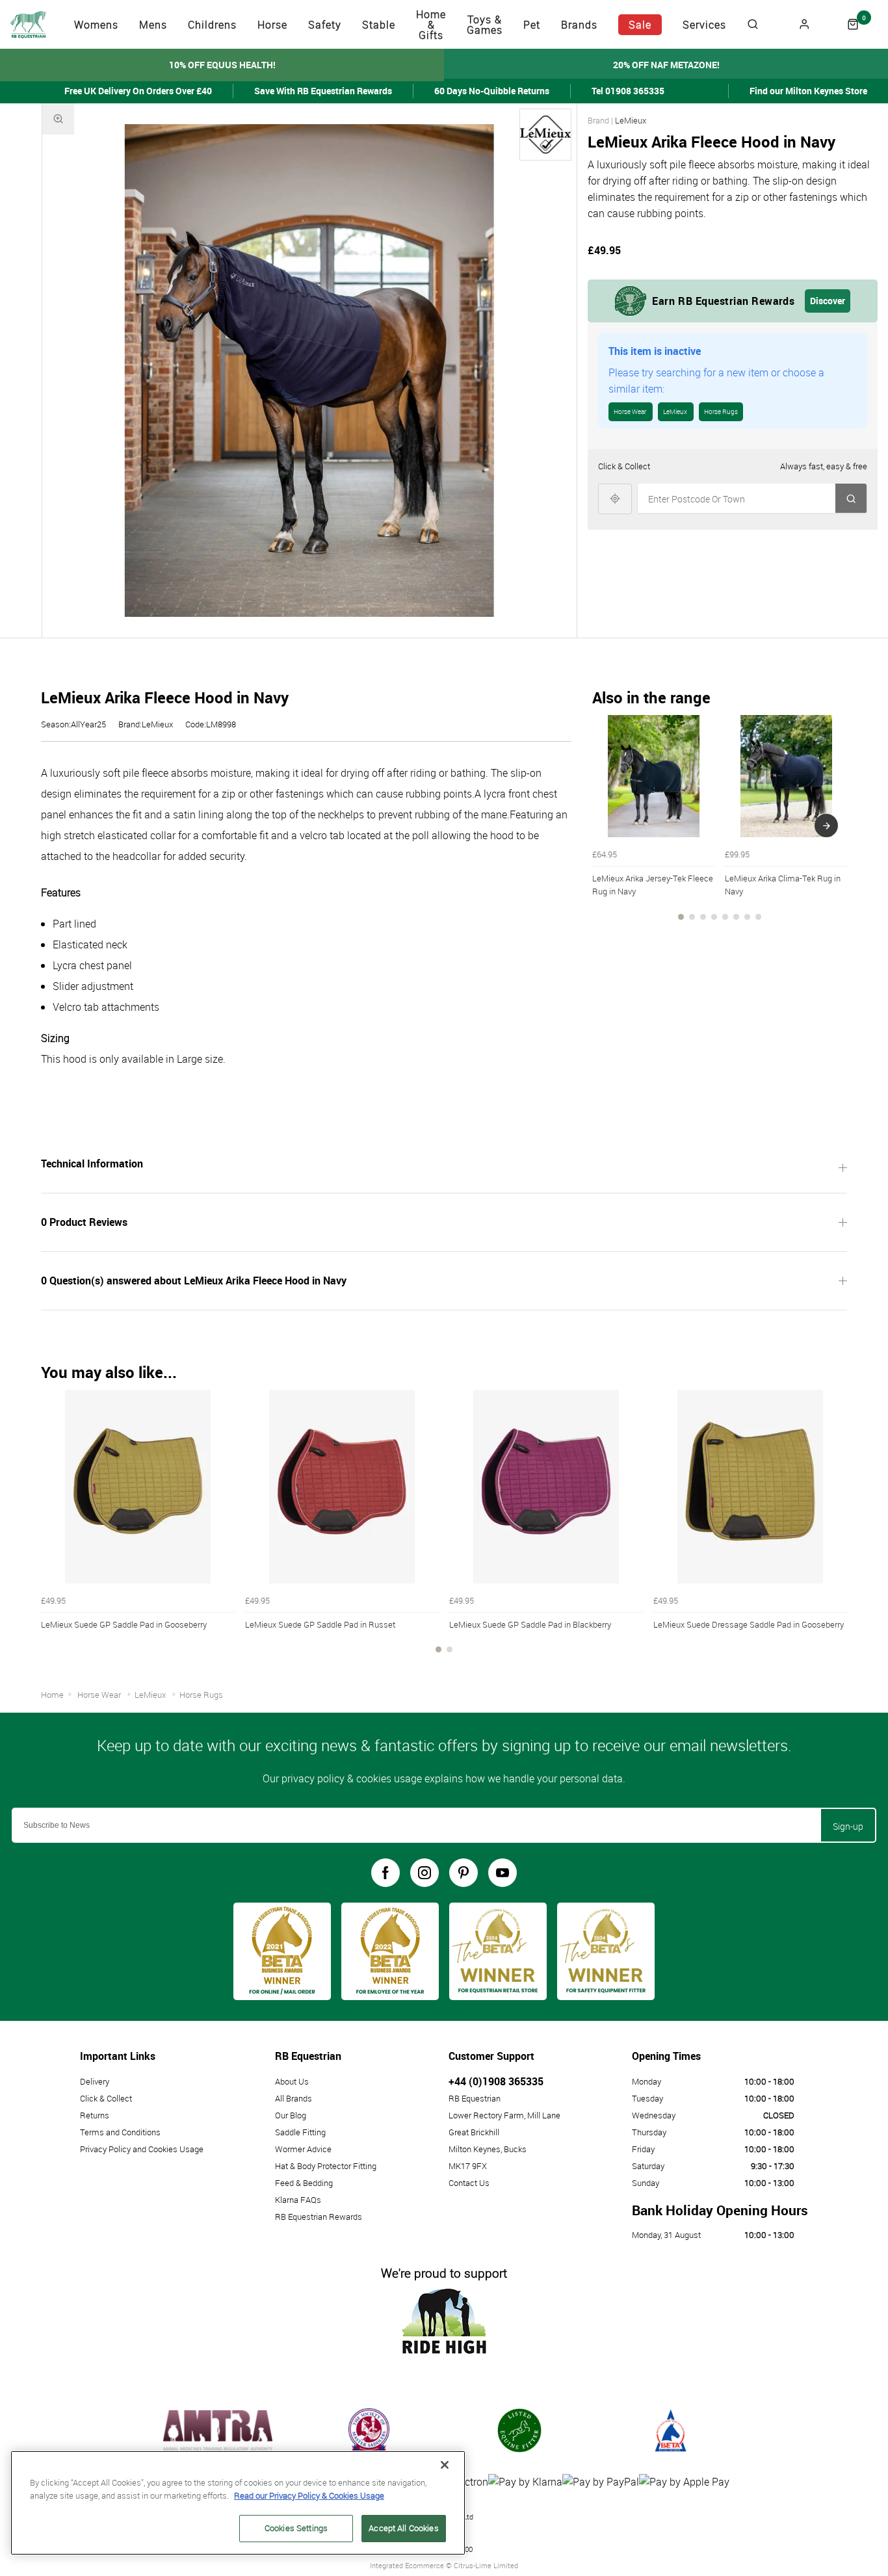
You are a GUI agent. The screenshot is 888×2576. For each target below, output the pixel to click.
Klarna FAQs (298, 2200)
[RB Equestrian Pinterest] (464, 1873)
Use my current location (615, 498)
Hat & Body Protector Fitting (326, 2166)
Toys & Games (485, 25)
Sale (640, 25)
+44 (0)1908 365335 (496, 2081)
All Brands (294, 2098)
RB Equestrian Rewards (319, 2217)
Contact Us (469, 2183)
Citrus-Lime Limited (486, 2565)
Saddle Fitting (300, 2132)
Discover (828, 301)
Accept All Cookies (403, 2528)
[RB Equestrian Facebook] (385, 1873)
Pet (532, 25)
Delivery (95, 2081)
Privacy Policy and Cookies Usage (142, 2149)
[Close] (445, 2465)
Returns (95, 2115)
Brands (579, 25)
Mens (153, 25)
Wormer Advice (303, 2149)
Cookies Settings (296, 2528)
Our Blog (291, 2115)
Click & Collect (106, 2098)
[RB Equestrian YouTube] (503, 1873)
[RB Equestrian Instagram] (424, 1873)
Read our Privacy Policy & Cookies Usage (309, 2495)
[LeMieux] (545, 135)
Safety (325, 25)
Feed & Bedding (304, 2183)
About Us (292, 2081)
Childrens (212, 25)
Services (704, 25)
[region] (238, 2503)
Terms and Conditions (120, 2132)
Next (826, 826)
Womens (96, 25)
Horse (272, 25)
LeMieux (631, 120)
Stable (379, 25)
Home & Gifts (431, 25)
